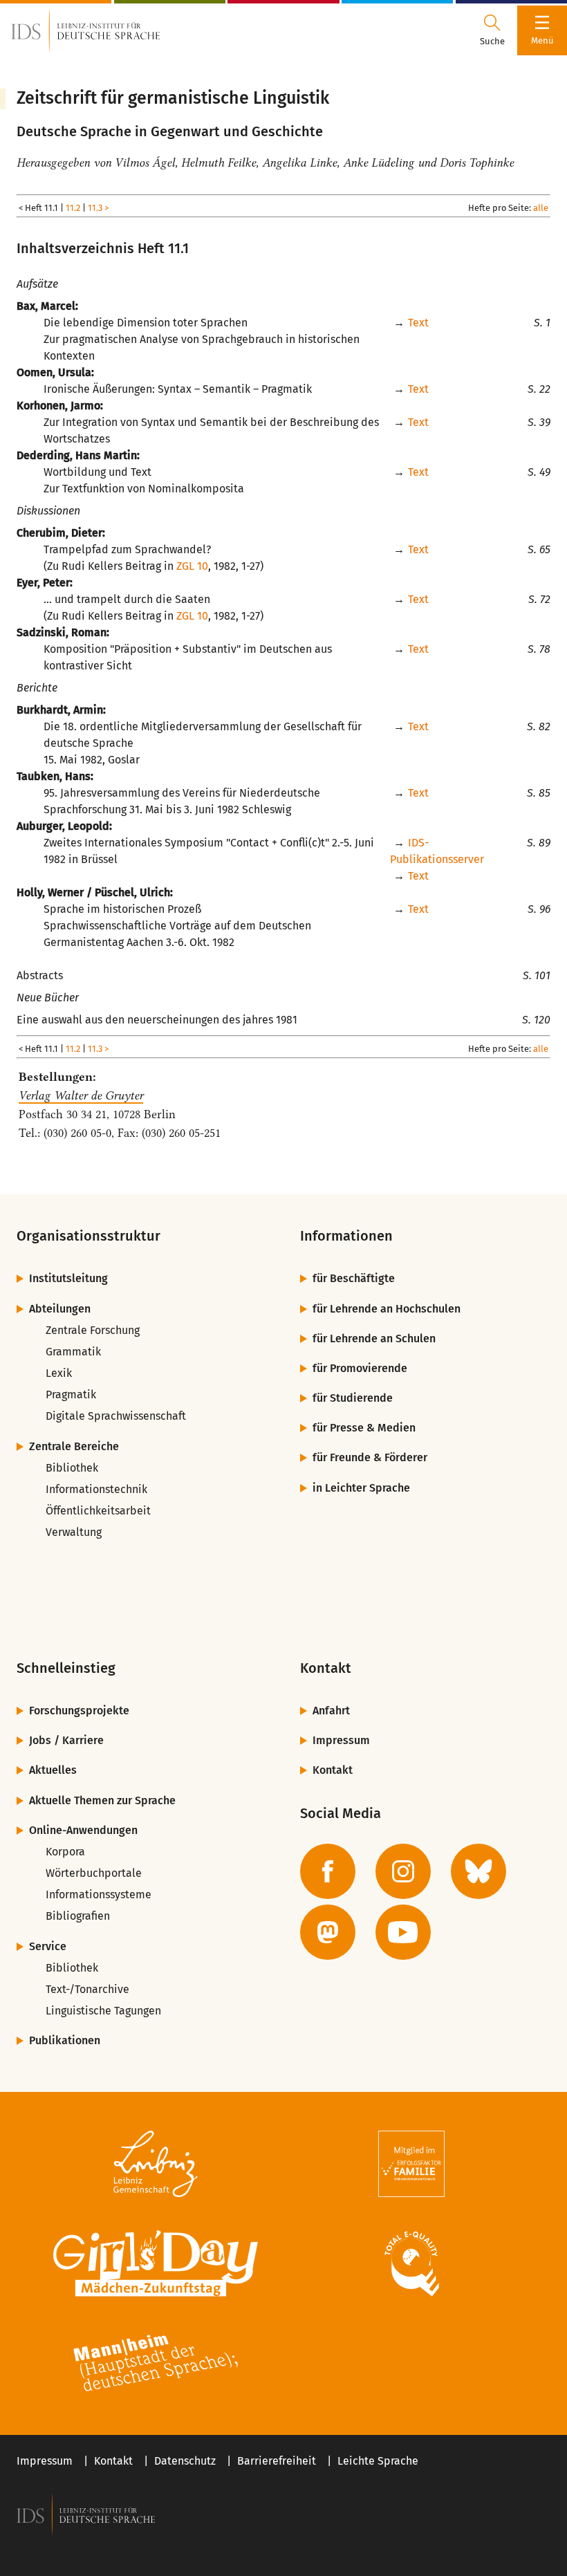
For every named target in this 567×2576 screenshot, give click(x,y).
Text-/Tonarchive (87, 1989)
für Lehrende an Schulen (374, 1338)
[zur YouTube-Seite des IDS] (403, 1932)
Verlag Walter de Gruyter (81, 1095)
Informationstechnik (96, 1489)
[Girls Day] (156, 2263)
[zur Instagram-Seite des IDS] (403, 1871)
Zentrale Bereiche (74, 1446)
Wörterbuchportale (94, 1873)
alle (541, 208)
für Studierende (353, 1398)
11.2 (73, 208)
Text (418, 323)
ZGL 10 (192, 566)
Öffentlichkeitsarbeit (98, 1511)
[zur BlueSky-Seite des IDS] (478, 1871)
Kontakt (333, 1770)
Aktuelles (53, 1770)
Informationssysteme (99, 1894)
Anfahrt (331, 1711)
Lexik (59, 1373)
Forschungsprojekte (79, 1711)
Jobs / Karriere (66, 1740)
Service (48, 1946)
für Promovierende (360, 1368)
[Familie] (411, 2164)
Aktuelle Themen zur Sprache (102, 1800)
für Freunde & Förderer (370, 1457)
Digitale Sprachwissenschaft (116, 1416)
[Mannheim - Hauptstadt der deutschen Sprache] (156, 2363)
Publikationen (65, 2040)
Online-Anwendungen (83, 1830)
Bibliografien (78, 1916)
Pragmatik (71, 1394)
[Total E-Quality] (411, 2263)
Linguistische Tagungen (103, 2011)
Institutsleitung (68, 1278)
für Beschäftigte (354, 1278)
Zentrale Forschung (93, 1330)
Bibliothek (72, 1468)
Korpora (65, 1852)
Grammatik (73, 1352)
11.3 (95, 208)
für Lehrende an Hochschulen (387, 1309)
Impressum (341, 1740)
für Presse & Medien (364, 1428)
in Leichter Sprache (361, 1488)
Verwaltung (74, 1532)
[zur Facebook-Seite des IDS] (328, 1871)
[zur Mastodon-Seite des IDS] (328, 1932)
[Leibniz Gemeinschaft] (156, 2164)
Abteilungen (60, 1309)
